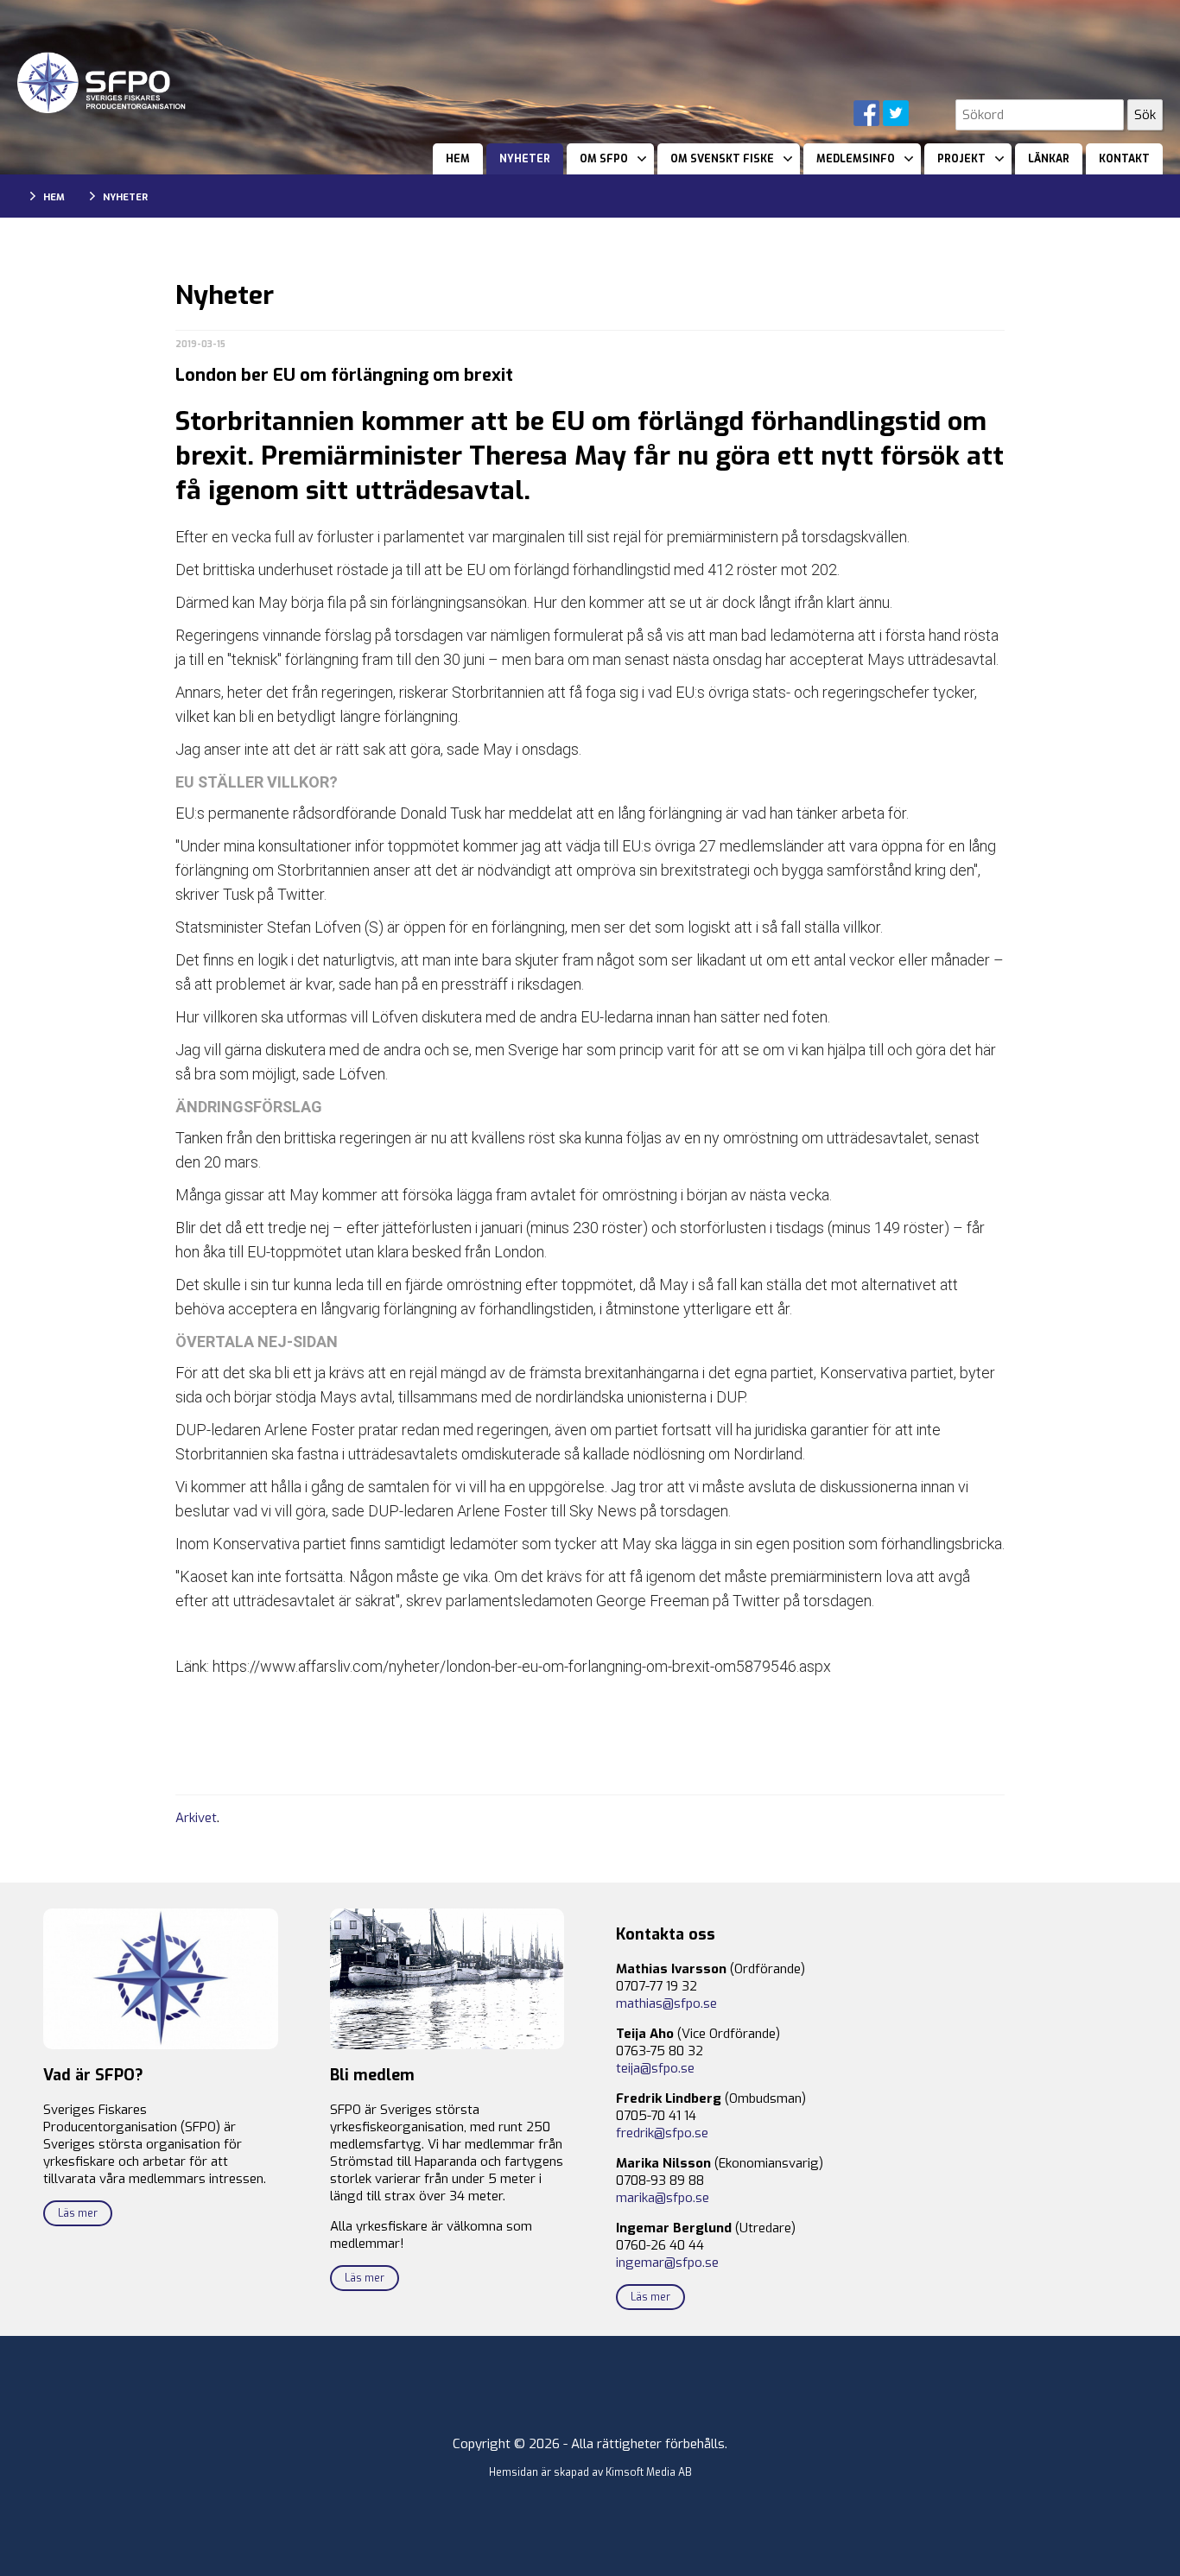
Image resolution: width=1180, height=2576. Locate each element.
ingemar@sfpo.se (667, 2263)
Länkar (1049, 159)
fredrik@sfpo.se (662, 2133)
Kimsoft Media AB (649, 2472)
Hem (458, 159)
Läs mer (78, 2213)
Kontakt (1124, 159)
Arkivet (196, 1818)
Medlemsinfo (856, 159)
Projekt (961, 159)
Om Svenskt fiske (722, 159)
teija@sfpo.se (655, 2068)
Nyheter (525, 159)
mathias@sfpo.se (666, 2003)
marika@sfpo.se (663, 2198)
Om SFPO (604, 159)
